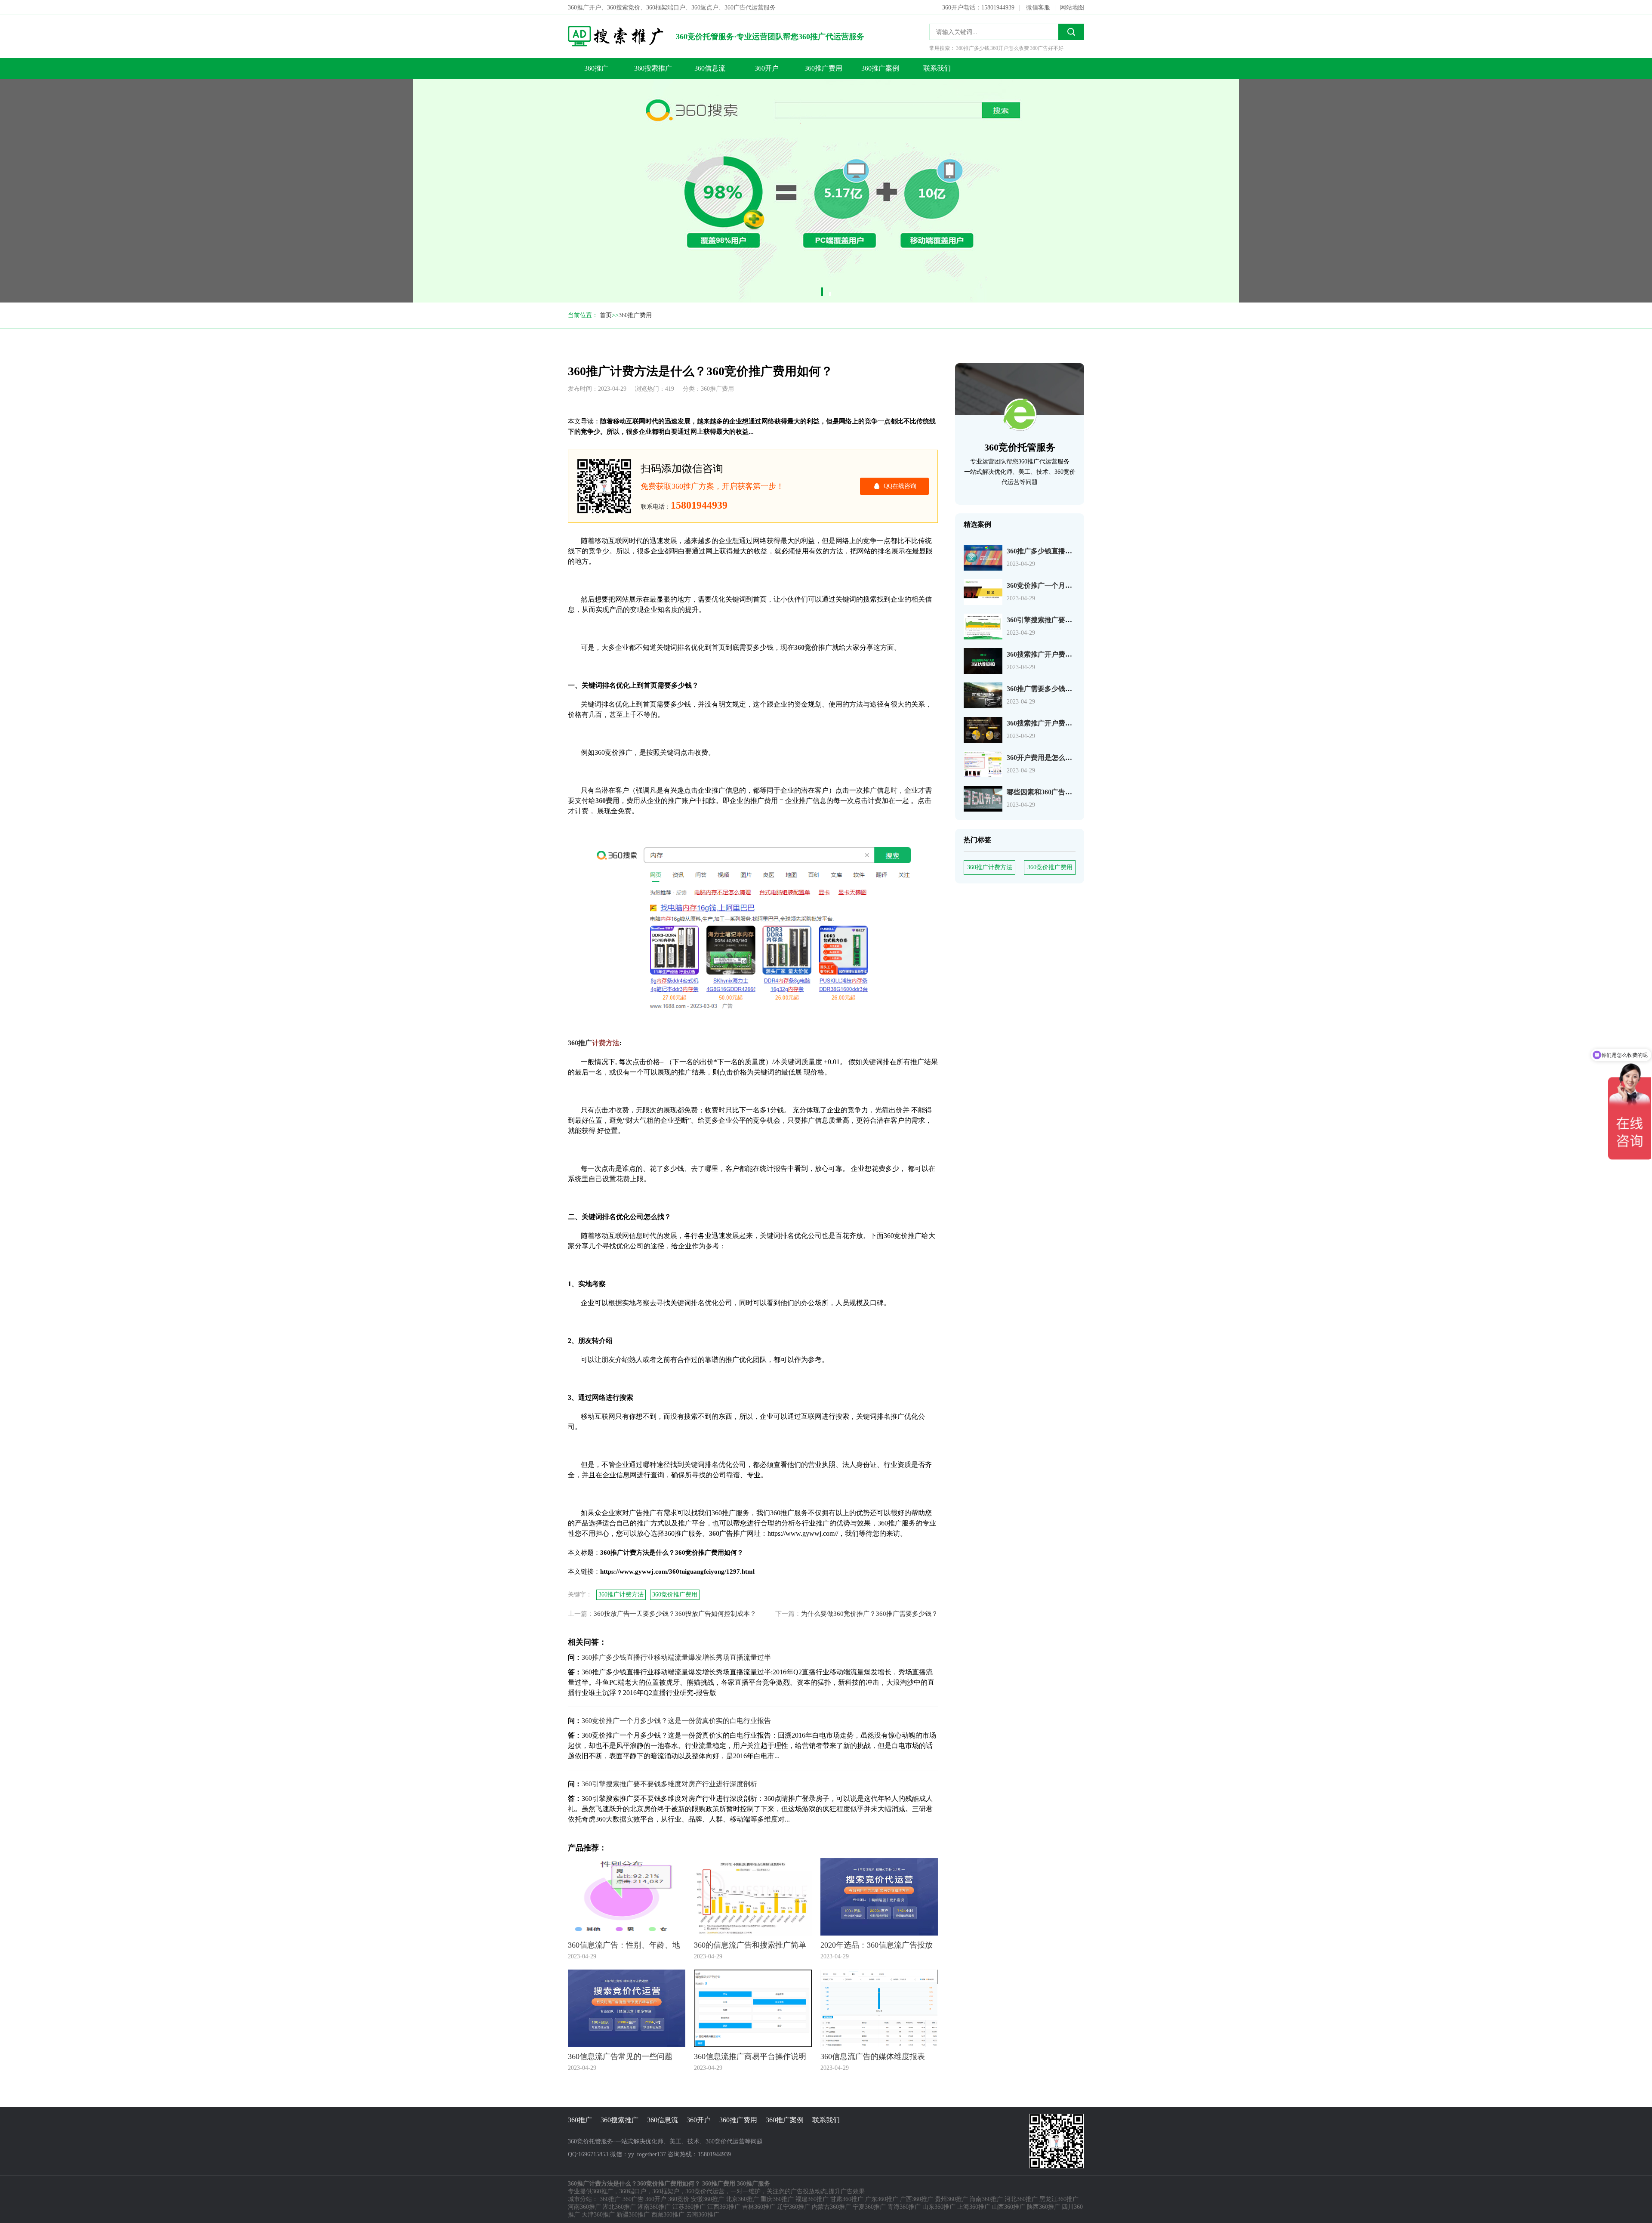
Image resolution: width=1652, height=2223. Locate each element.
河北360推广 (1021, 2199)
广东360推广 (882, 2199)
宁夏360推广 (869, 2207)
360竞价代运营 (705, 2191)
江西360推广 (724, 2207)
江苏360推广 (689, 2207)
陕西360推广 (1043, 2207)
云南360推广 (703, 2215)
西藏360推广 (668, 2215)
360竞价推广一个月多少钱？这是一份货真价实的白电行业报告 (676, 1721)
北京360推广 (742, 2199)
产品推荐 (529, 128)
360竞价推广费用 (1050, 867)
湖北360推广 (619, 2207)
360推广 (596, 68)
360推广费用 (823, 68)
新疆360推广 (633, 2215)
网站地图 (1072, 8)
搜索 (1071, 32)
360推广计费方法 (990, 867)
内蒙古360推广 (831, 2207)
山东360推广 (939, 2207)
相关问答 (529, 111)
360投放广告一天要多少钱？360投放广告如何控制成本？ (675, 1614)
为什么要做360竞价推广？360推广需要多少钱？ (869, 1614)
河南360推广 (584, 2207)
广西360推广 (917, 2199)
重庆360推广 (777, 2199)
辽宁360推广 (794, 2207)
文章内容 (529, 76)
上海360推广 (974, 2207)
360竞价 (679, 2199)
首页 (606, 315)
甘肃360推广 (847, 2199)
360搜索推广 (653, 68)
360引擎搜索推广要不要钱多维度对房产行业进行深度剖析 (669, 1784)
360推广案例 (880, 68)
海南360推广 (986, 2199)
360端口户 (633, 2191)
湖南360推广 (654, 2207)
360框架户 (666, 2191)
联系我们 (937, 68)
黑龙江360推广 (1059, 2199)
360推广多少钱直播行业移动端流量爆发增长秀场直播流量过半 (676, 1657)
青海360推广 (904, 2207)
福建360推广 (812, 2199)
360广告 (633, 2199)
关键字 (526, 94)
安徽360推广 (707, 2199)
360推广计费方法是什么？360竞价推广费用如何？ (533, 59)
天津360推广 (598, 2215)
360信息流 (710, 68)
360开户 (767, 68)
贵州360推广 (951, 2199)
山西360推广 (1009, 2207)
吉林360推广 (759, 2207)
